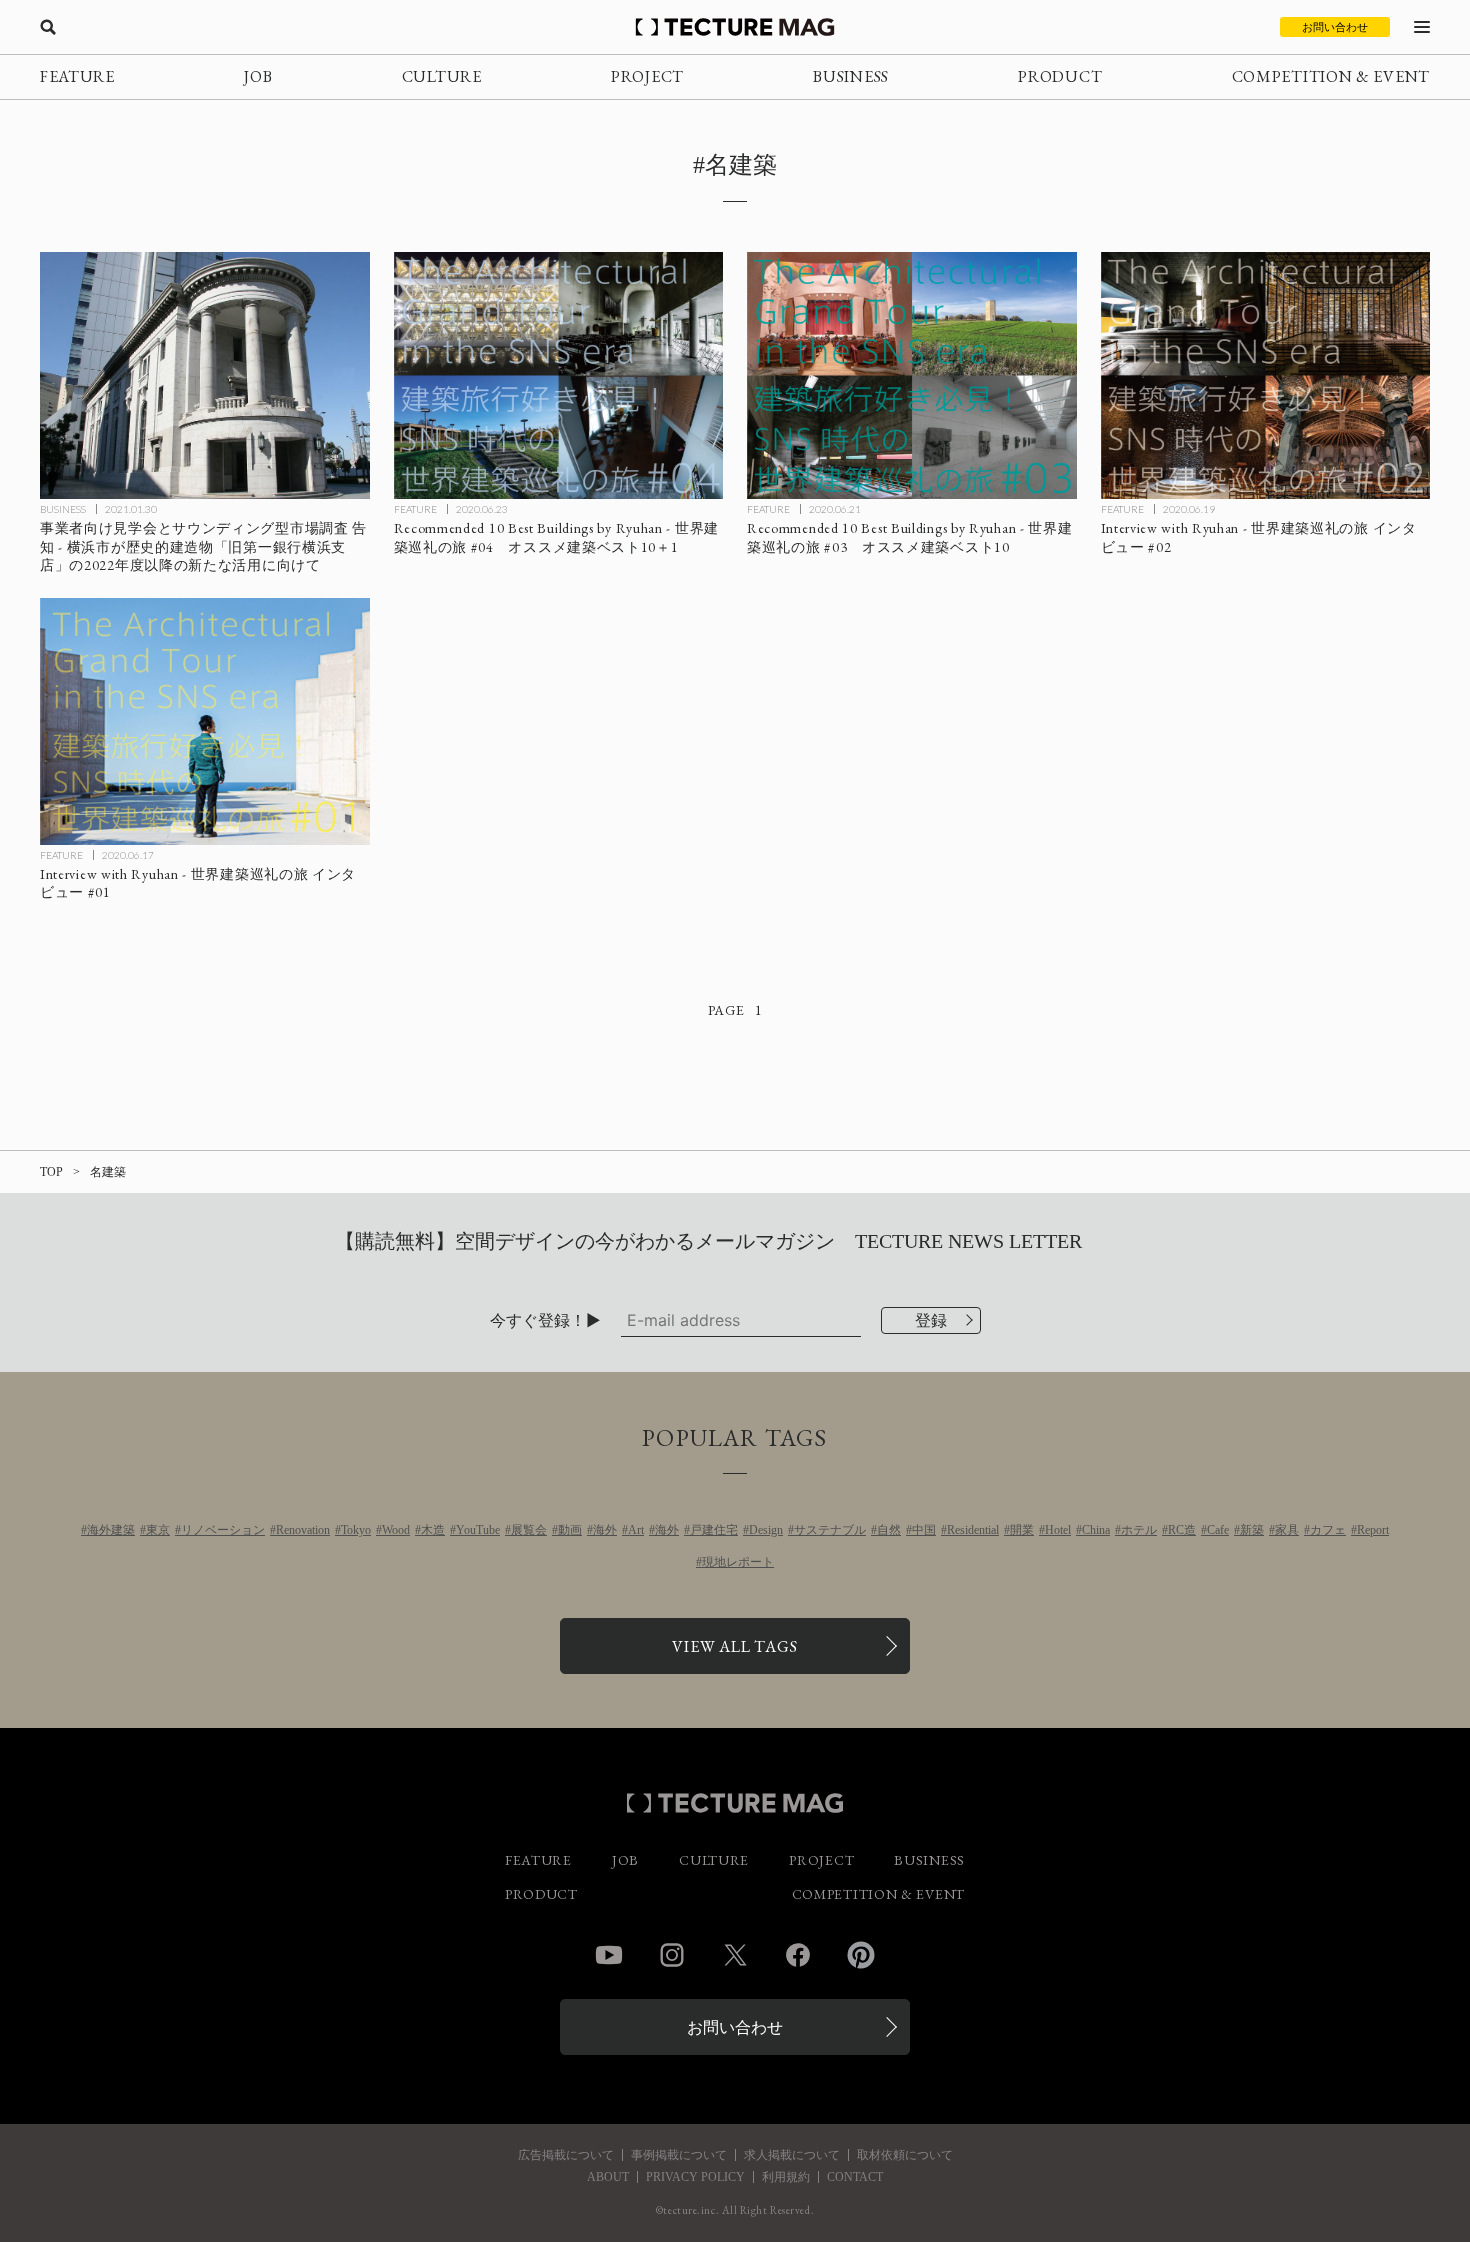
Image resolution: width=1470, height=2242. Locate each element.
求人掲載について (792, 2155)
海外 (605, 1530)
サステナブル (830, 1530)
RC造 (1182, 1530)
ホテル (1139, 1530)
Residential (973, 1530)
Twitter (735, 1955)
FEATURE (77, 76)
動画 (570, 1530)
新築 (1252, 1530)
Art (636, 1530)
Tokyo (356, 1530)
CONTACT (855, 2177)
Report (1373, 1530)
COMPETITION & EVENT (1331, 76)
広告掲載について (566, 2155)
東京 (158, 1530)
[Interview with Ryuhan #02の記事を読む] (1266, 375)
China (1096, 1530)
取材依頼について (905, 2155)
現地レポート (738, 1562)
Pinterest (861, 1955)
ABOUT (608, 2177)
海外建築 (111, 1530)
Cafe (1218, 1530)
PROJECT (647, 76)
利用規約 (786, 2177)
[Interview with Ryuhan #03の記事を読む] (912, 375)
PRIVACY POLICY (695, 2177)
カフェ (1328, 1530)
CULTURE (442, 76)
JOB (258, 76)
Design (766, 1530)
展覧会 (529, 1530)
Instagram (672, 1955)
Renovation (303, 1530)
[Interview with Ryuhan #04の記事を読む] (559, 375)
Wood (396, 1530)
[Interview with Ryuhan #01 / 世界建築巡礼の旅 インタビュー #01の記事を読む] (205, 721)
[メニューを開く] (1422, 27)
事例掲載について (679, 2155)
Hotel (1058, 1530)
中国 (924, 1530)
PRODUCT (1060, 76)
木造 (433, 1530)
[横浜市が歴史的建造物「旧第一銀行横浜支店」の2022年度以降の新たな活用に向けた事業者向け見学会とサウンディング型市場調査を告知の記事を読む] (205, 375)
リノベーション (223, 1530)
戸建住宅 (714, 1530)
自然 (889, 1530)
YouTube (478, 1530)
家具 (1287, 1530)
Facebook (798, 1955)
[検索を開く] (48, 27)
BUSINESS (851, 76)
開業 (1022, 1530)
